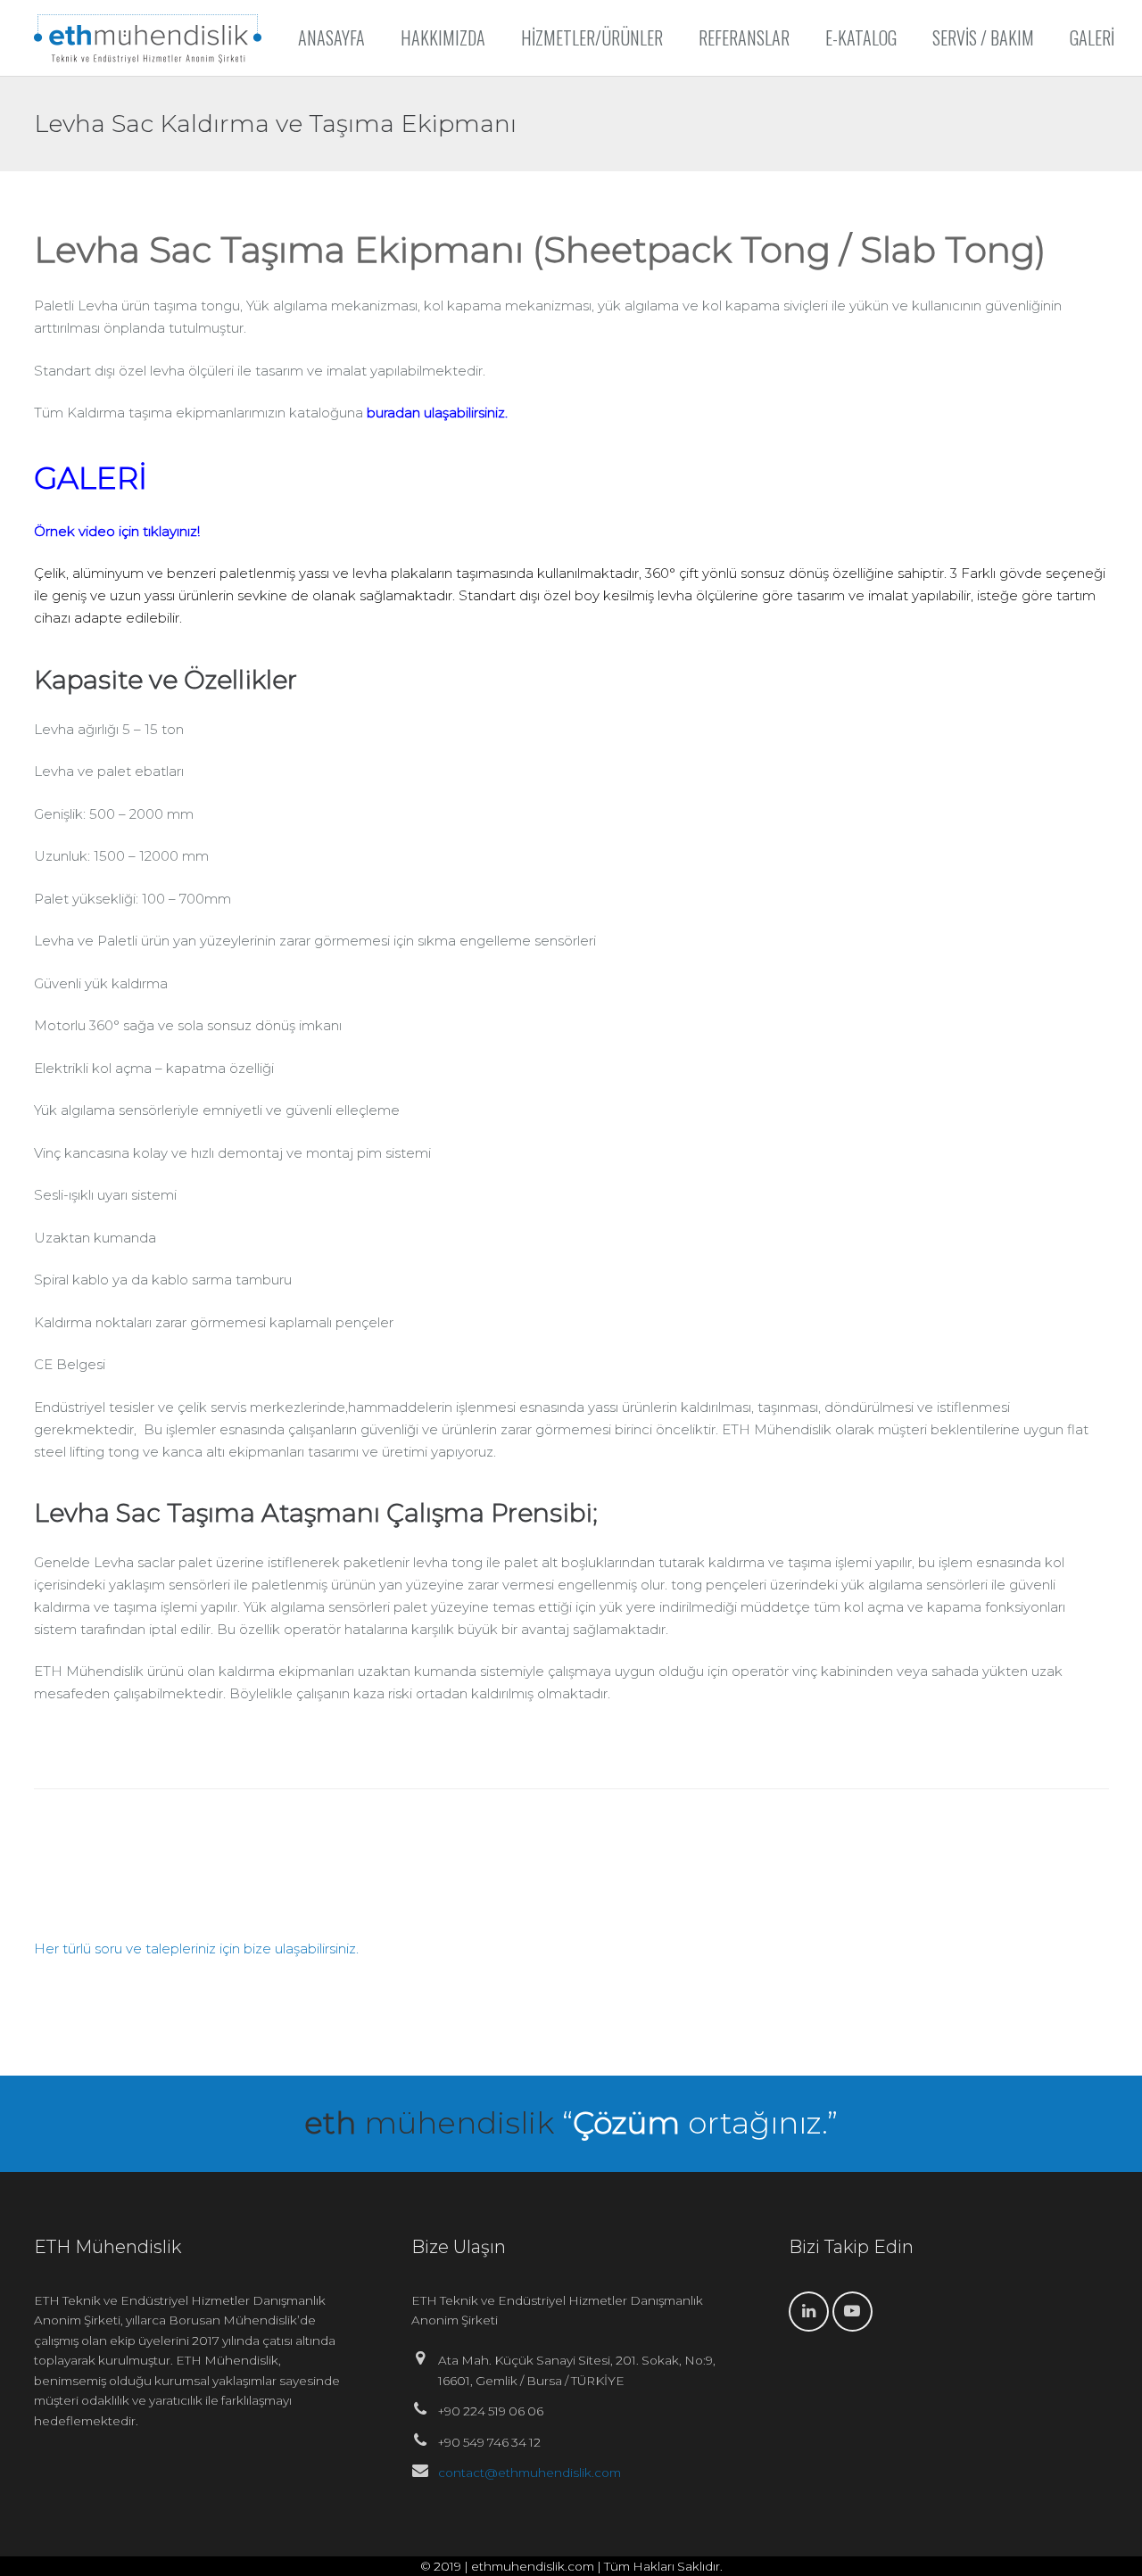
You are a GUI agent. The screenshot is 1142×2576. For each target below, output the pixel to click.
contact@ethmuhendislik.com (530, 2473)
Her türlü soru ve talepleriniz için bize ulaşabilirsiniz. (196, 1949)
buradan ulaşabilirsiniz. (437, 413)
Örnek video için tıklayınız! (117, 531)
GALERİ (91, 478)
